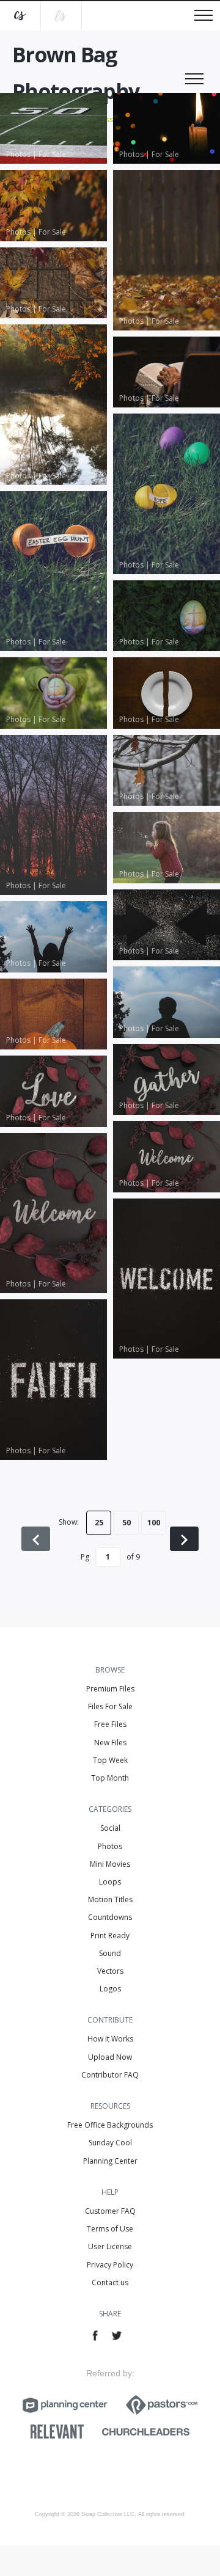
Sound (110, 1953)
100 (154, 1523)
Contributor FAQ (110, 2075)
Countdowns (110, 1917)
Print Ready (110, 1936)
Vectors (110, 1971)
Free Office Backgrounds (110, 2125)
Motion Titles (110, 1899)
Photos (110, 1846)
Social (110, 1828)
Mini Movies (110, 1864)
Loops (110, 1882)
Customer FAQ (110, 2211)
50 (127, 1523)
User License (110, 2246)
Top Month (110, 1778)
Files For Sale (110, 1706)
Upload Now (110, 2057)
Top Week (110, 1760)
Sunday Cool (110, 2143)
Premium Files (110, 1689)
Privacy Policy (110, 2265)
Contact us (110, 2282)
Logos (110, 1989)
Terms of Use (110, 2229)
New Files (110, 1742)
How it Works (110, 2039)
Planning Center (110, 2161)
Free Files (110, 1724)
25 (99, 1523)
